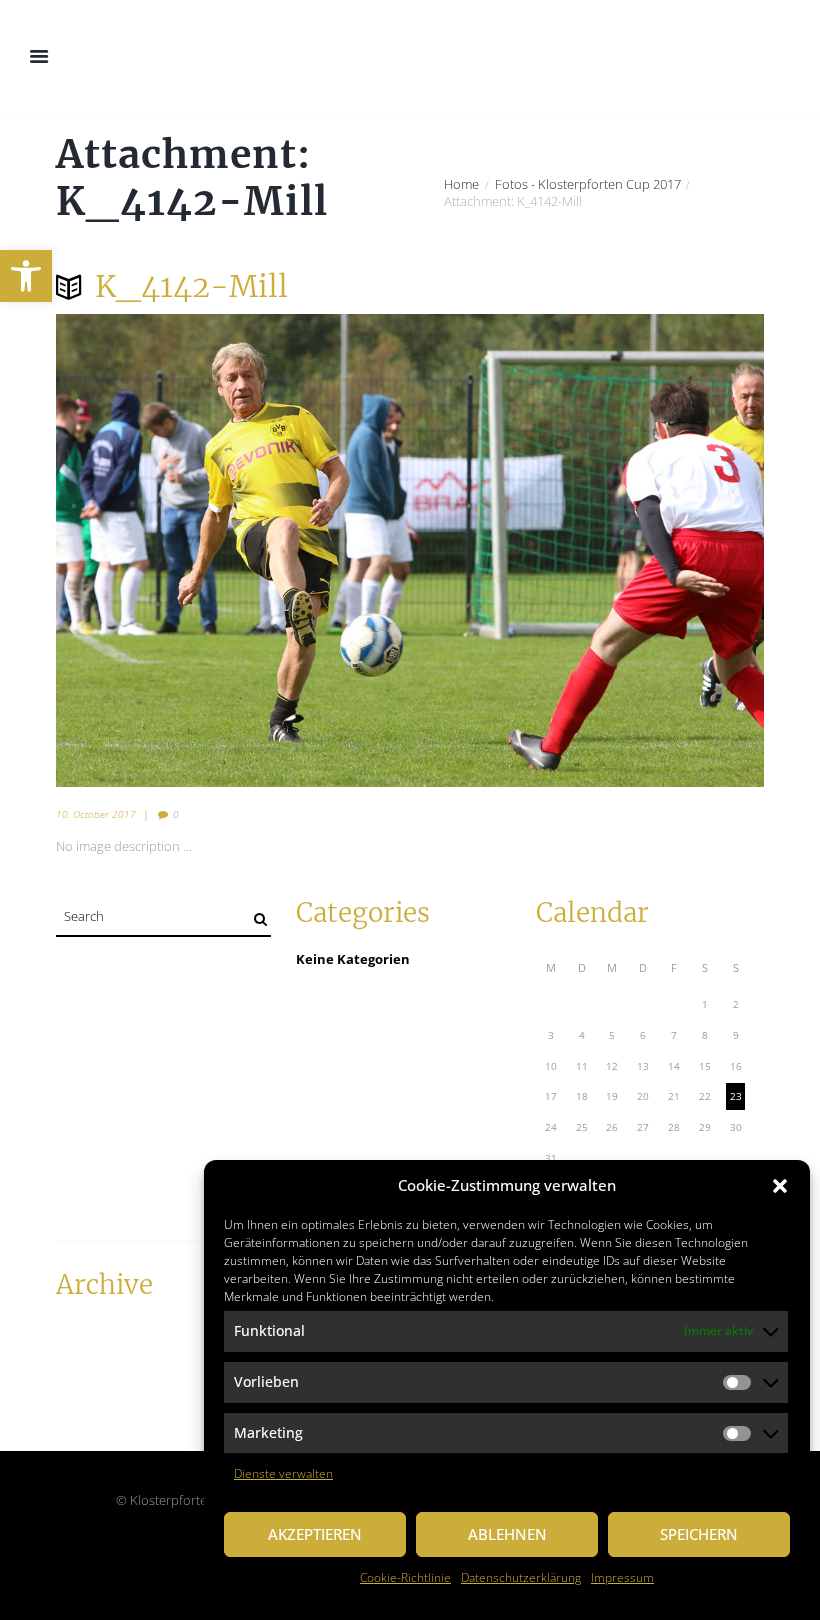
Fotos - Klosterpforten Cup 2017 (588, 184)
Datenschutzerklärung (521, 1577)
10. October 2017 (96, 814)
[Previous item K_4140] (233, 550)
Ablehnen (507, 1534)
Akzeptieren (315, 1534)
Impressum (622, 1577)
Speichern (699, 1534)
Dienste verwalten (283, 1473)
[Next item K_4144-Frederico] (587, 550)
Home (461, 184)
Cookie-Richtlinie (405, 1577)
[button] (26, 276)
